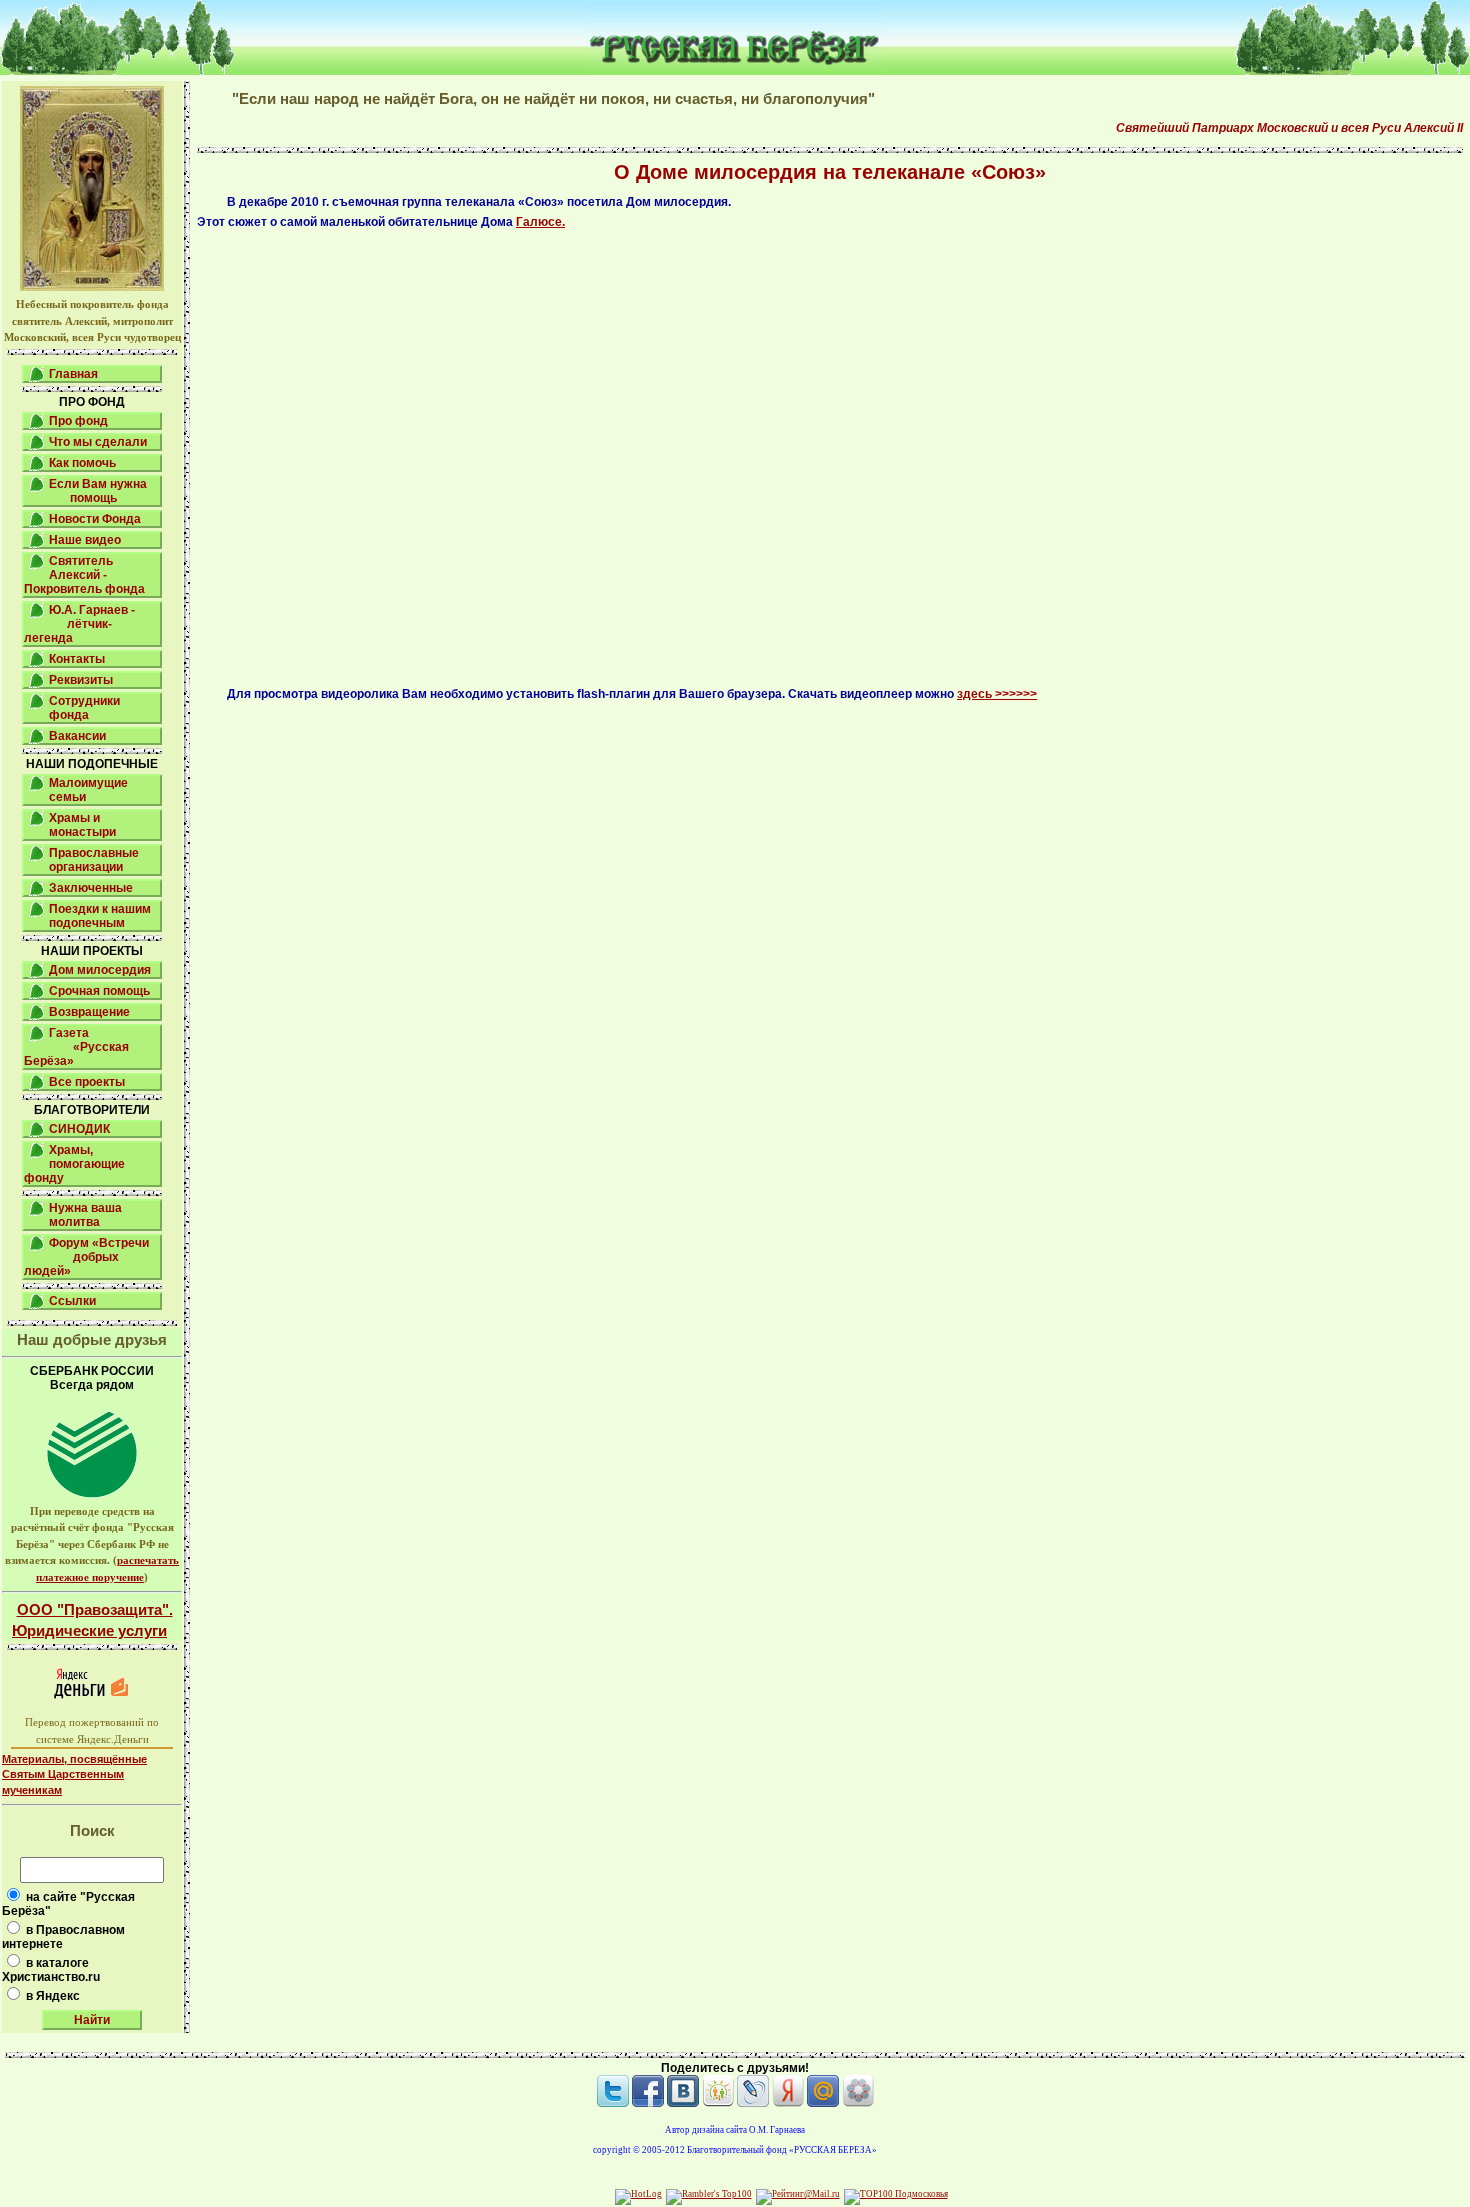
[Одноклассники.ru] (718, 2103)
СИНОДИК (79, 1129)
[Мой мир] (823, 2103)
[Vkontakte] (683, 2103)
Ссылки (72, 1301)
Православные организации (94, 860)
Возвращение (89, 1012)
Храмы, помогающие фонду (74, 1164)
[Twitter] (613, 2103)
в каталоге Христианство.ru (51, 1970)
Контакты (77, 659)
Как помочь (82, 463)
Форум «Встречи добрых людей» (86, 1257)
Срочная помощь (99, 991)
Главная (73, 374)
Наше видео (85, 540)
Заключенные (91, 888)
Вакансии (77, 736)
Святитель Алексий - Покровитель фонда (84, 575)
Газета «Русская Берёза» (76, 1047)
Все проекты (87, 1082)
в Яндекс (53, 1996)
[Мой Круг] (858, 2103)
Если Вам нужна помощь (98, 491)
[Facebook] (648, 2103)
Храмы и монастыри (82, 825)
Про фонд (78, 421)
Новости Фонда (95, 519)
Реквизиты (81, 680)
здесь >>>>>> (997, 694)
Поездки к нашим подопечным (100, 916)
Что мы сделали (98, 442)
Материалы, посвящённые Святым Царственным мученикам (74, 1774)
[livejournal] (753, 2103)
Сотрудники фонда (84, 708)
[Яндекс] (788, 2103)
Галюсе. (540, 222)
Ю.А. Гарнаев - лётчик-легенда (79, 624)
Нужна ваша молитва (85, 1215)
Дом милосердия (100, 970)
